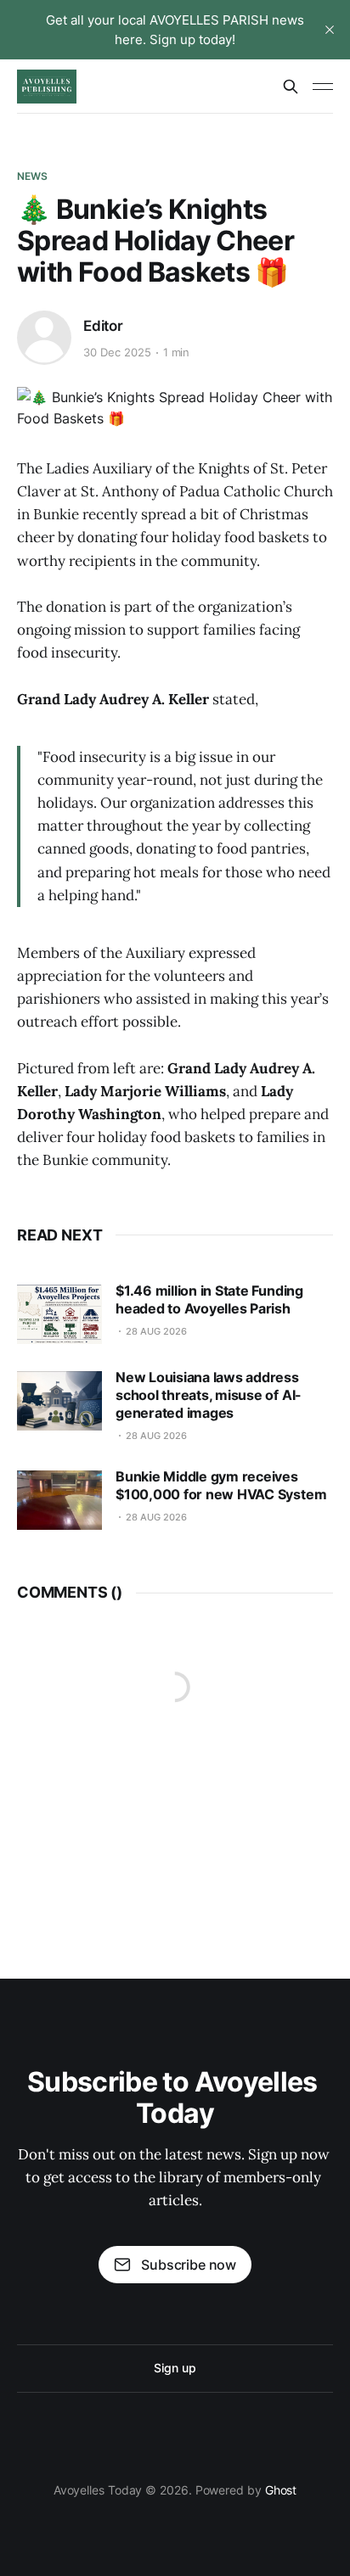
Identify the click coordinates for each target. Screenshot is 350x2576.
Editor (103, 326)
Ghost (281, 2490)
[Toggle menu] (323, 87)
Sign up (175, 2368)
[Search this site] (291, 87)
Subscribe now (189, 2265)
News (32, 176)
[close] (330, 30)
